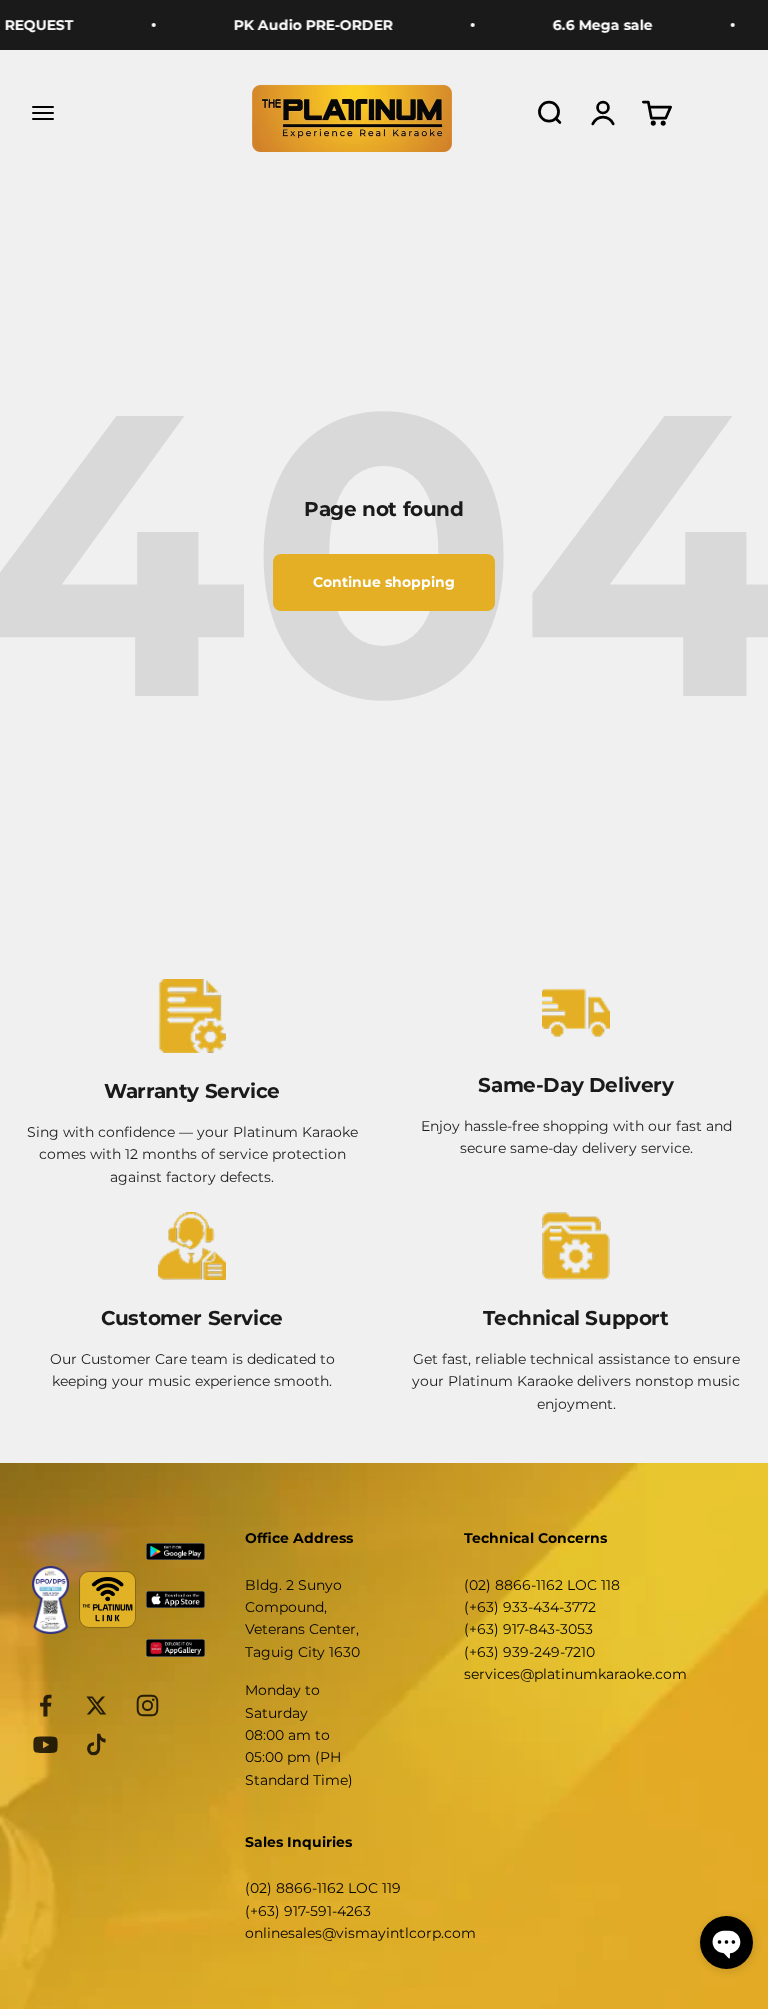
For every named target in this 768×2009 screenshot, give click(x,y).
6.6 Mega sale (585, 25)
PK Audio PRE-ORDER (295, 25)
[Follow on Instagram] (147, 1705)
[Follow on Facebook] (45, 1705)
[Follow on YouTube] (45, 1744)
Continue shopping (384, 582)
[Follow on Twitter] (96, 1705)
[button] (726, 1942)
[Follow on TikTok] (96, 1744)
